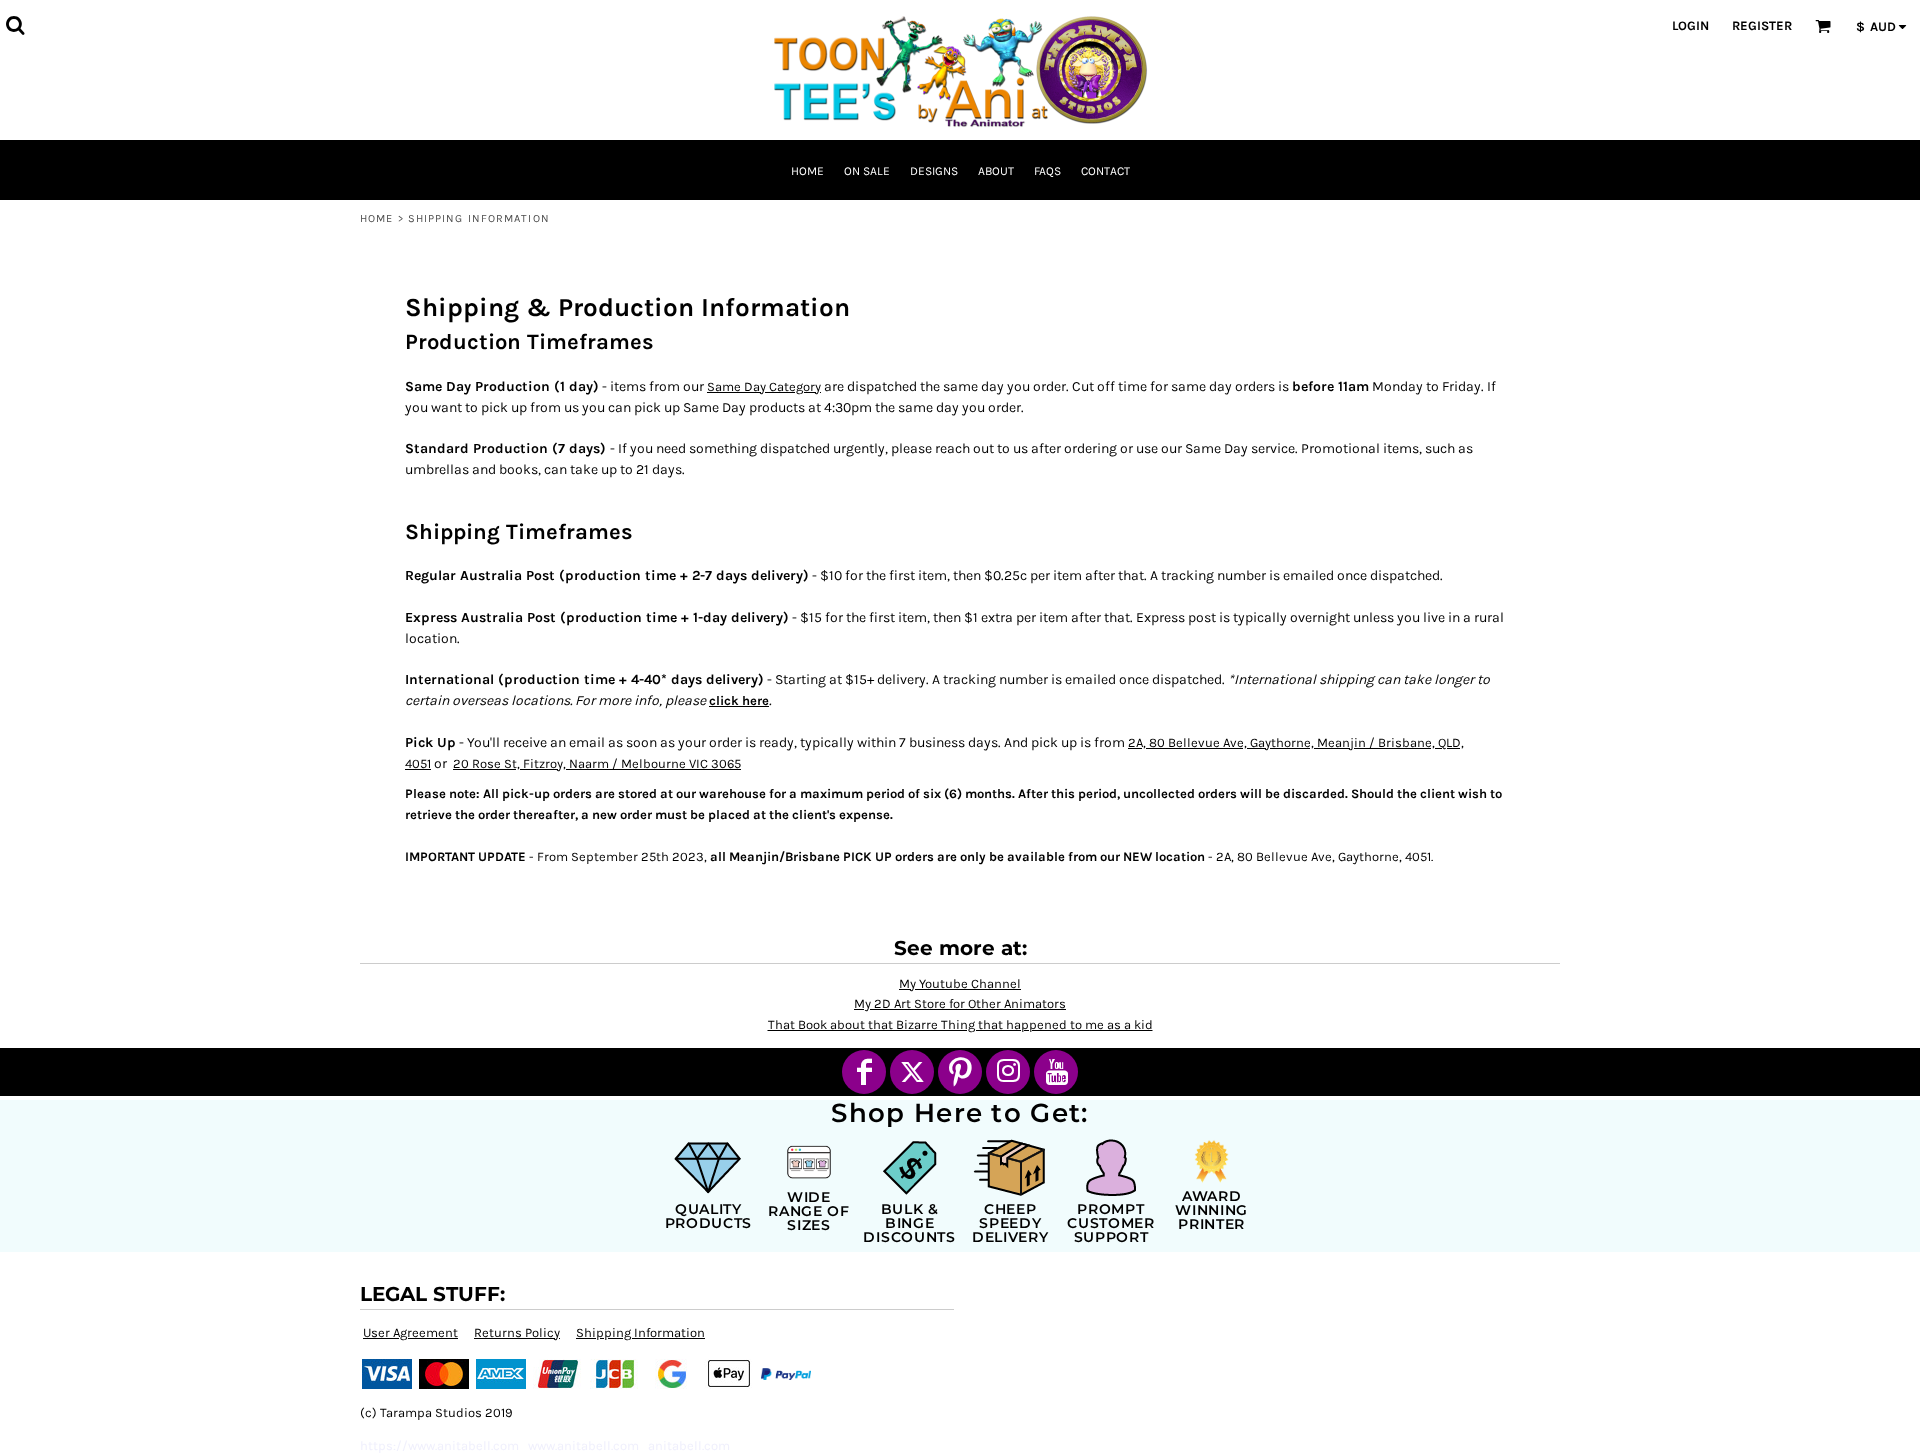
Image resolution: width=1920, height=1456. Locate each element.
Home (376, 218)
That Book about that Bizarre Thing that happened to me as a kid (960, 1024)
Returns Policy (517, 1332)
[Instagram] (1008, 1072)
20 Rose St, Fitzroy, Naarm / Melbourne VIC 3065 (597, 763)
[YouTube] (1056, 1072)
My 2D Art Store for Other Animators (960, 1003)
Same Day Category (764, 386)
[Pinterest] (960, 1072)
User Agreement (410, 1332)
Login (1690, 25)
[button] (15, 25)
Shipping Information (640, 1332)
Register (1762, 25)
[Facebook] (864, 1072)
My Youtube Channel (960, 983)
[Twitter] (912, 1072)
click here (739, 700)
